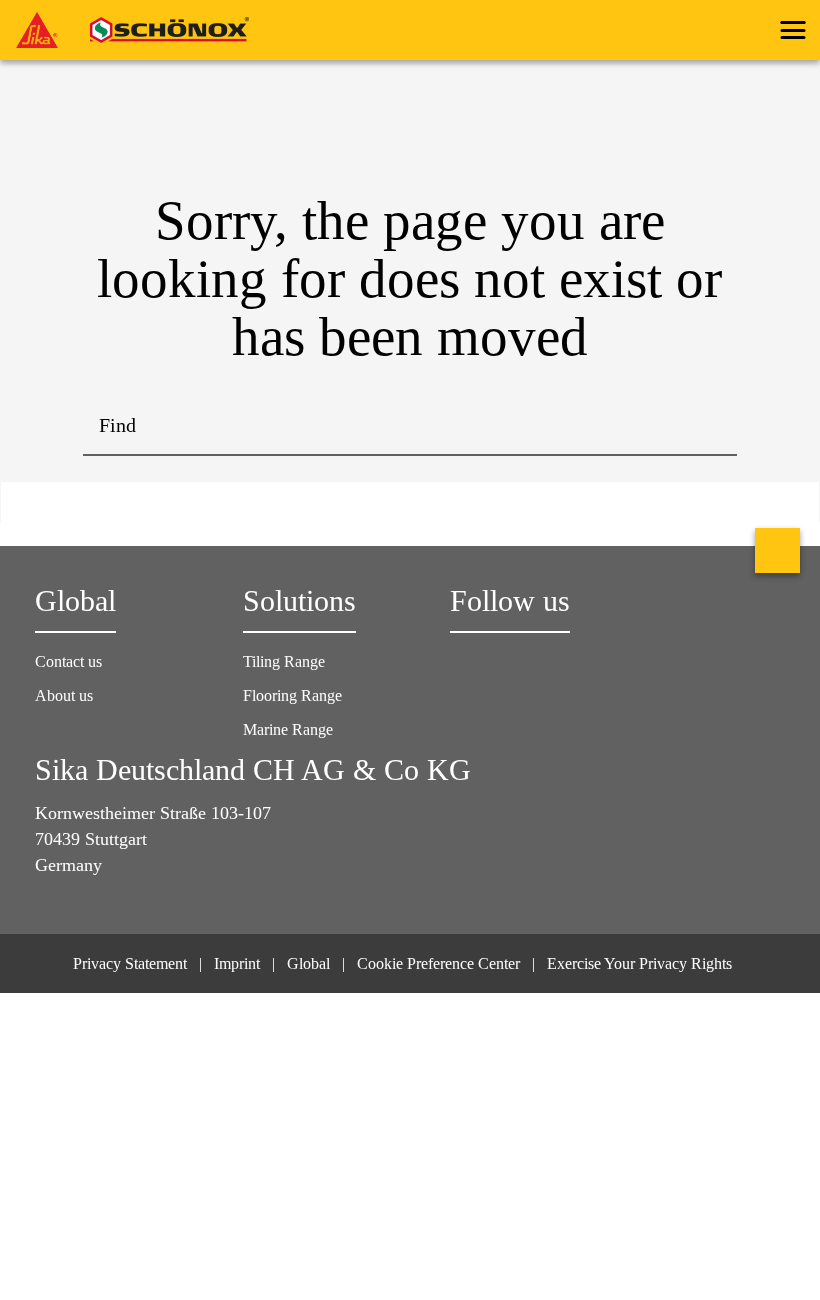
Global (308, 963)
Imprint (237, 963)
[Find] (707, 426)
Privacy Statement (130, 963)
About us (64, 695)
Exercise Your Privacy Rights (641, 963)
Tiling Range (284, 661)
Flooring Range (292, 695)
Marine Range (288, 729)
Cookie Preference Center (438, 963)
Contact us (68, 661)
